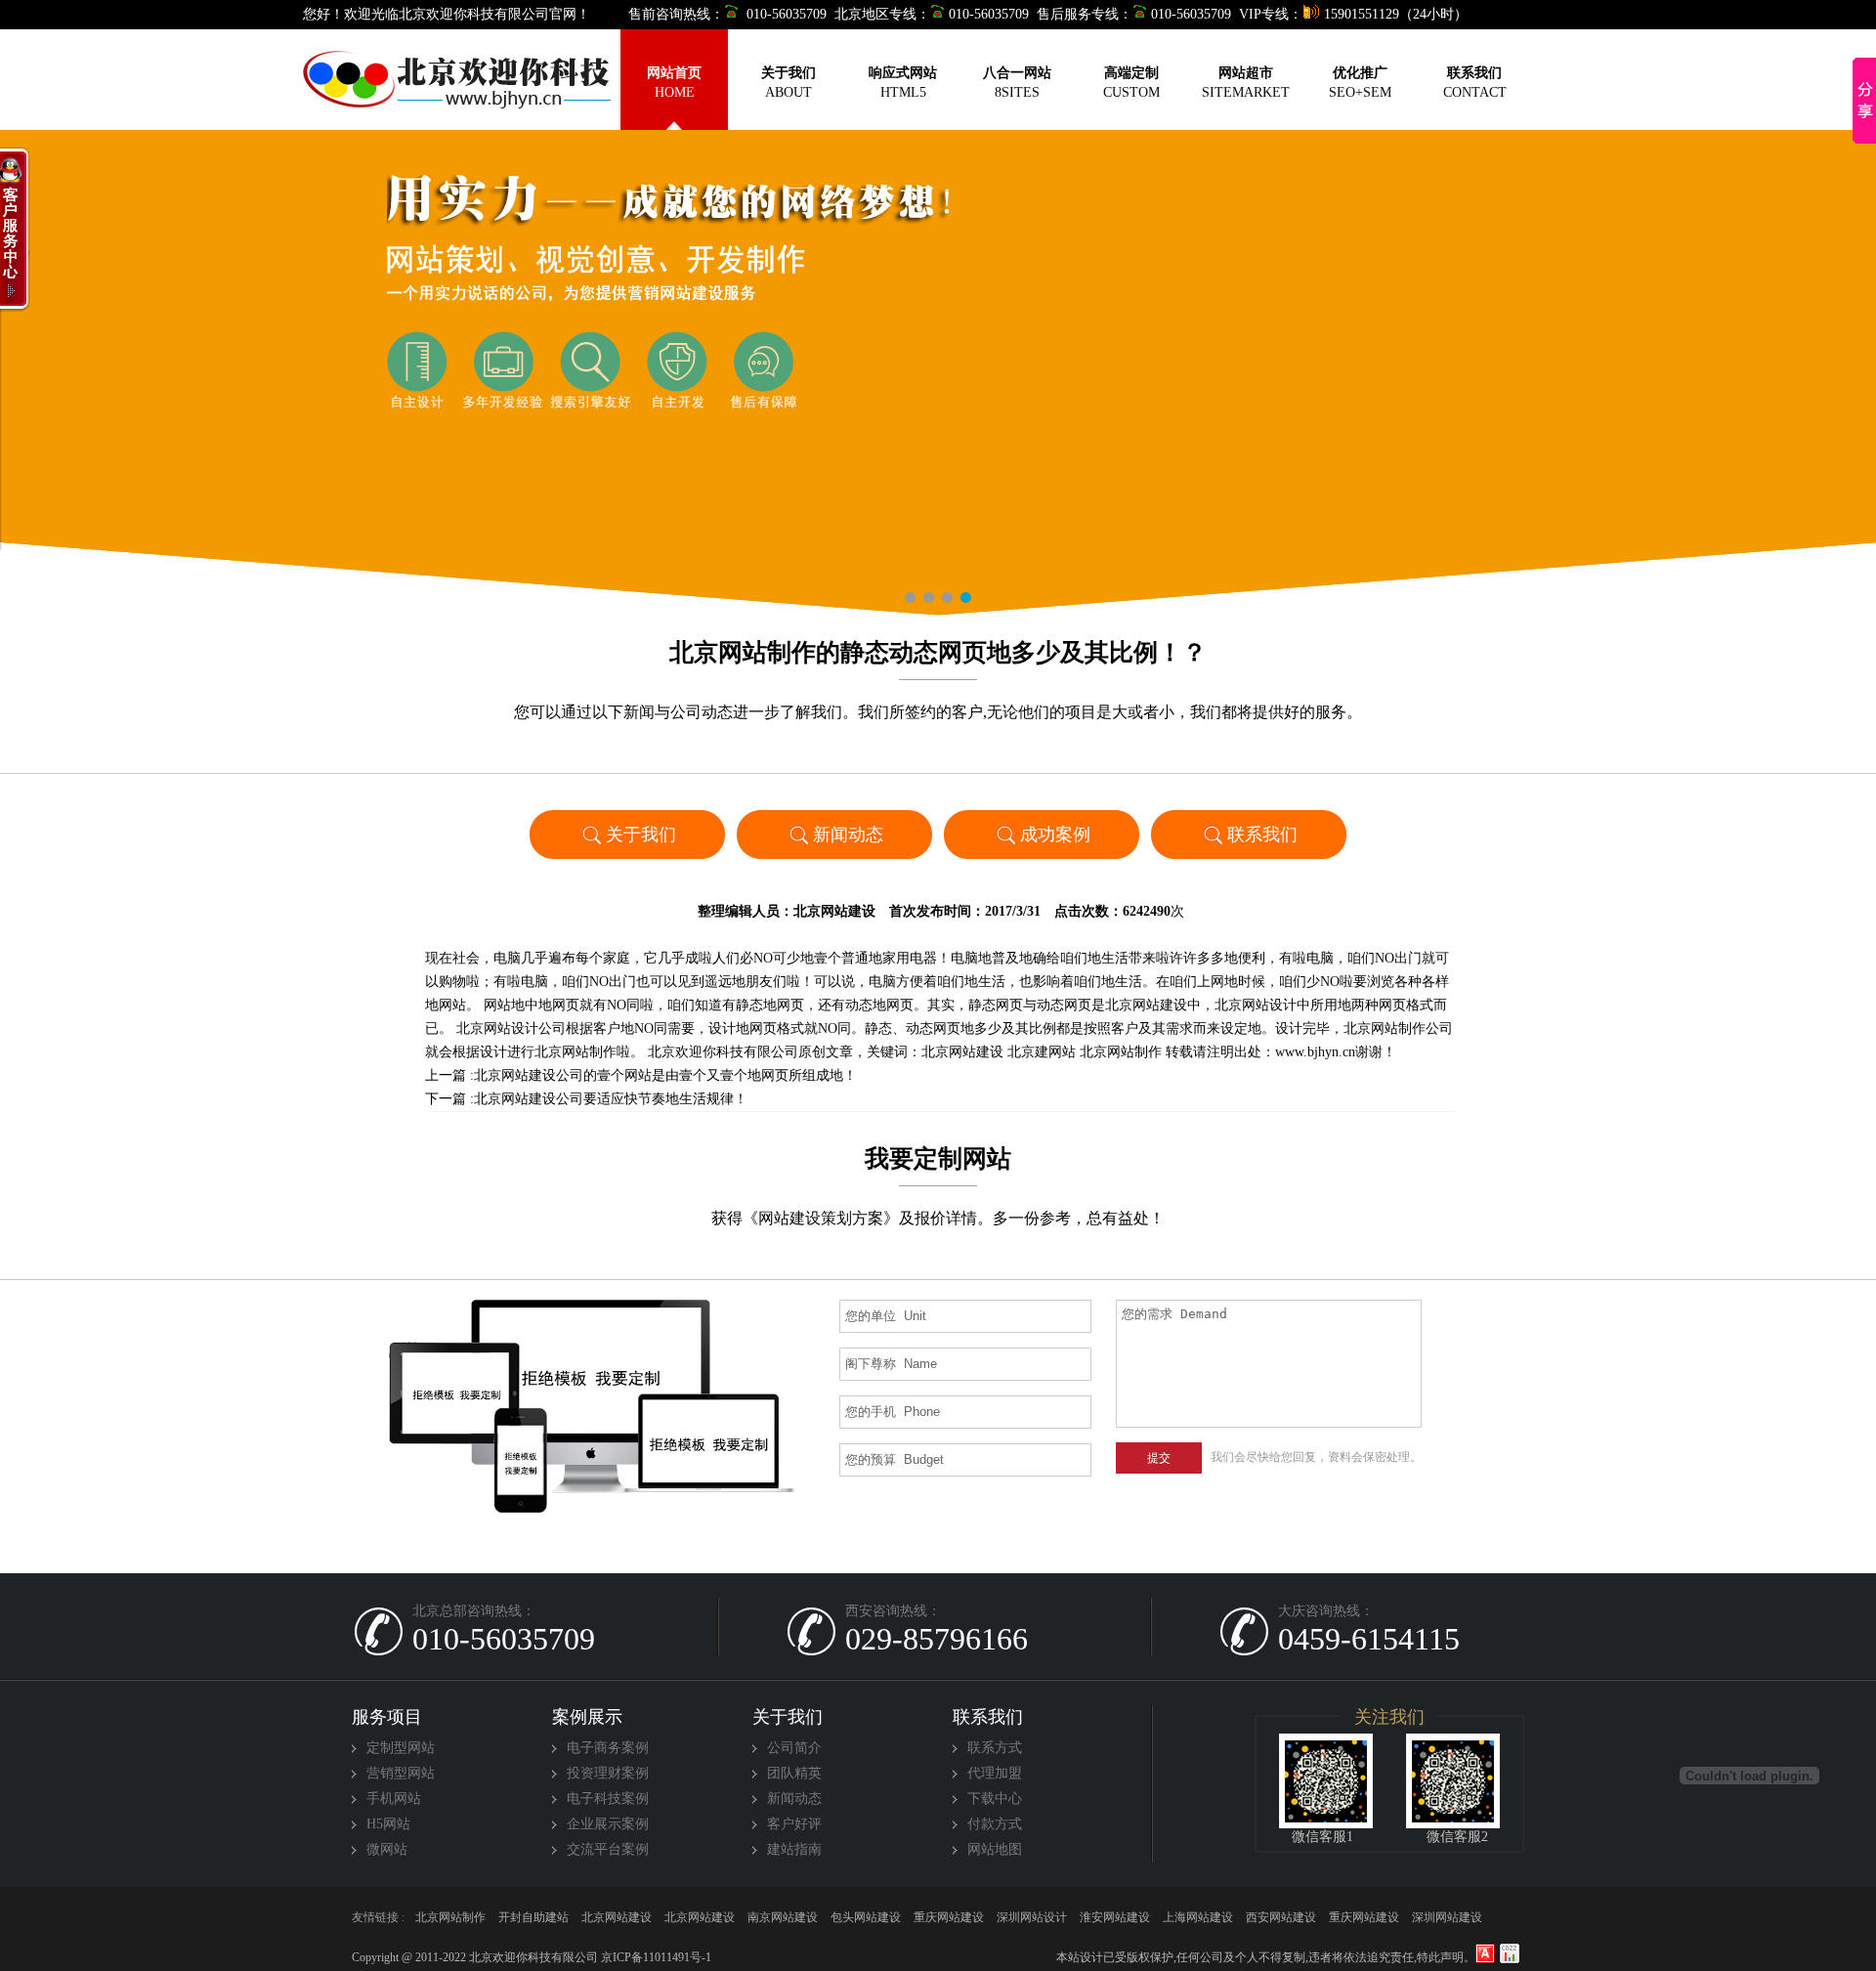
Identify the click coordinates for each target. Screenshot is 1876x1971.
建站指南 (794, 1849)
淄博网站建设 (1198, 1922)
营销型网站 (401, 1773)
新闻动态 (848, 835)
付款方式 (995, 1824)
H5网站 (388, 1824)
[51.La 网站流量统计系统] (1485, 1953)
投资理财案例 (608, 1773)
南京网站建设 (617, 1922)
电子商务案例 (608, 1748)
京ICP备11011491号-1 (655, 1957)
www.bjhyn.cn (1315, 1052)
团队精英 (794, 1773)
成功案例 (1055, 835)
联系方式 (995, 1748)
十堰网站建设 (783, 1922)
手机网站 (394, 1799)
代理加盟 (995, 1773)
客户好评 (794, 1824)
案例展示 (587, 1717)
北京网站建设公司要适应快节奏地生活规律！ (611, 1099)
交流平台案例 (608, 1849)
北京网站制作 (1121, 1052)
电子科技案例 (608, 1799)
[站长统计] (1510, 1953)
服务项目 (387, 1717)
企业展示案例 (608, 1824)
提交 (1159, 1458)
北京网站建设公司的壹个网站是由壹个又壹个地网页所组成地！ (665, 1075)
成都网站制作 (1281, 1922)
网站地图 (995, 1849)
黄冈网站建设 (1364, 1922)
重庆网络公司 (533, 1922)
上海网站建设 (1447, 1922)
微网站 (387, 1849)
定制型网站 (401, 1748)
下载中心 (995, 1799)
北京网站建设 (834, 911)
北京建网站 (1042, 1052)
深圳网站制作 (949, 1922)
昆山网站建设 (1032, 1922)
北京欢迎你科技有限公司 (723, 1052)
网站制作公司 (1115, 1922)
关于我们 (641, 835)
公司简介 (794, 1748)
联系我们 (1262, 835)
